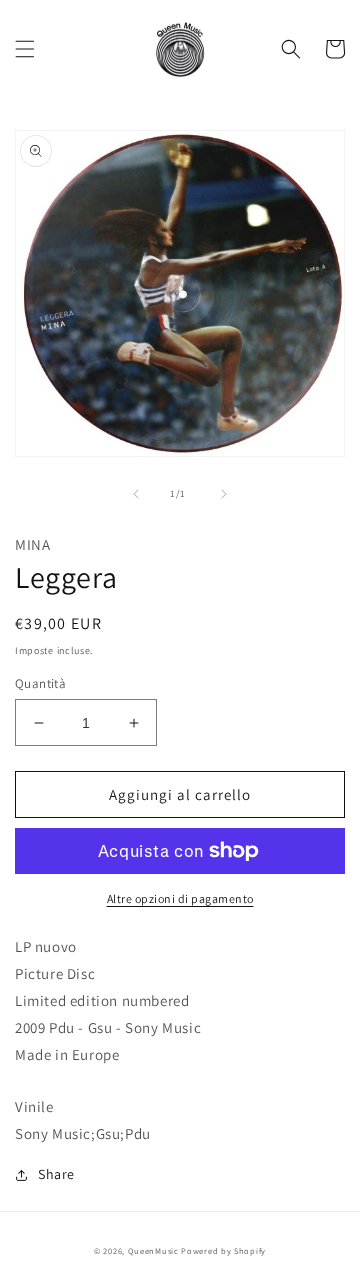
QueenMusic (153, 1250)
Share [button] (56, 1174)
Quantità (40, 683)
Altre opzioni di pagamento (180, 898)
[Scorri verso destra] (224, 494)
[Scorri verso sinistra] (136, 494)
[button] (25, 49)
